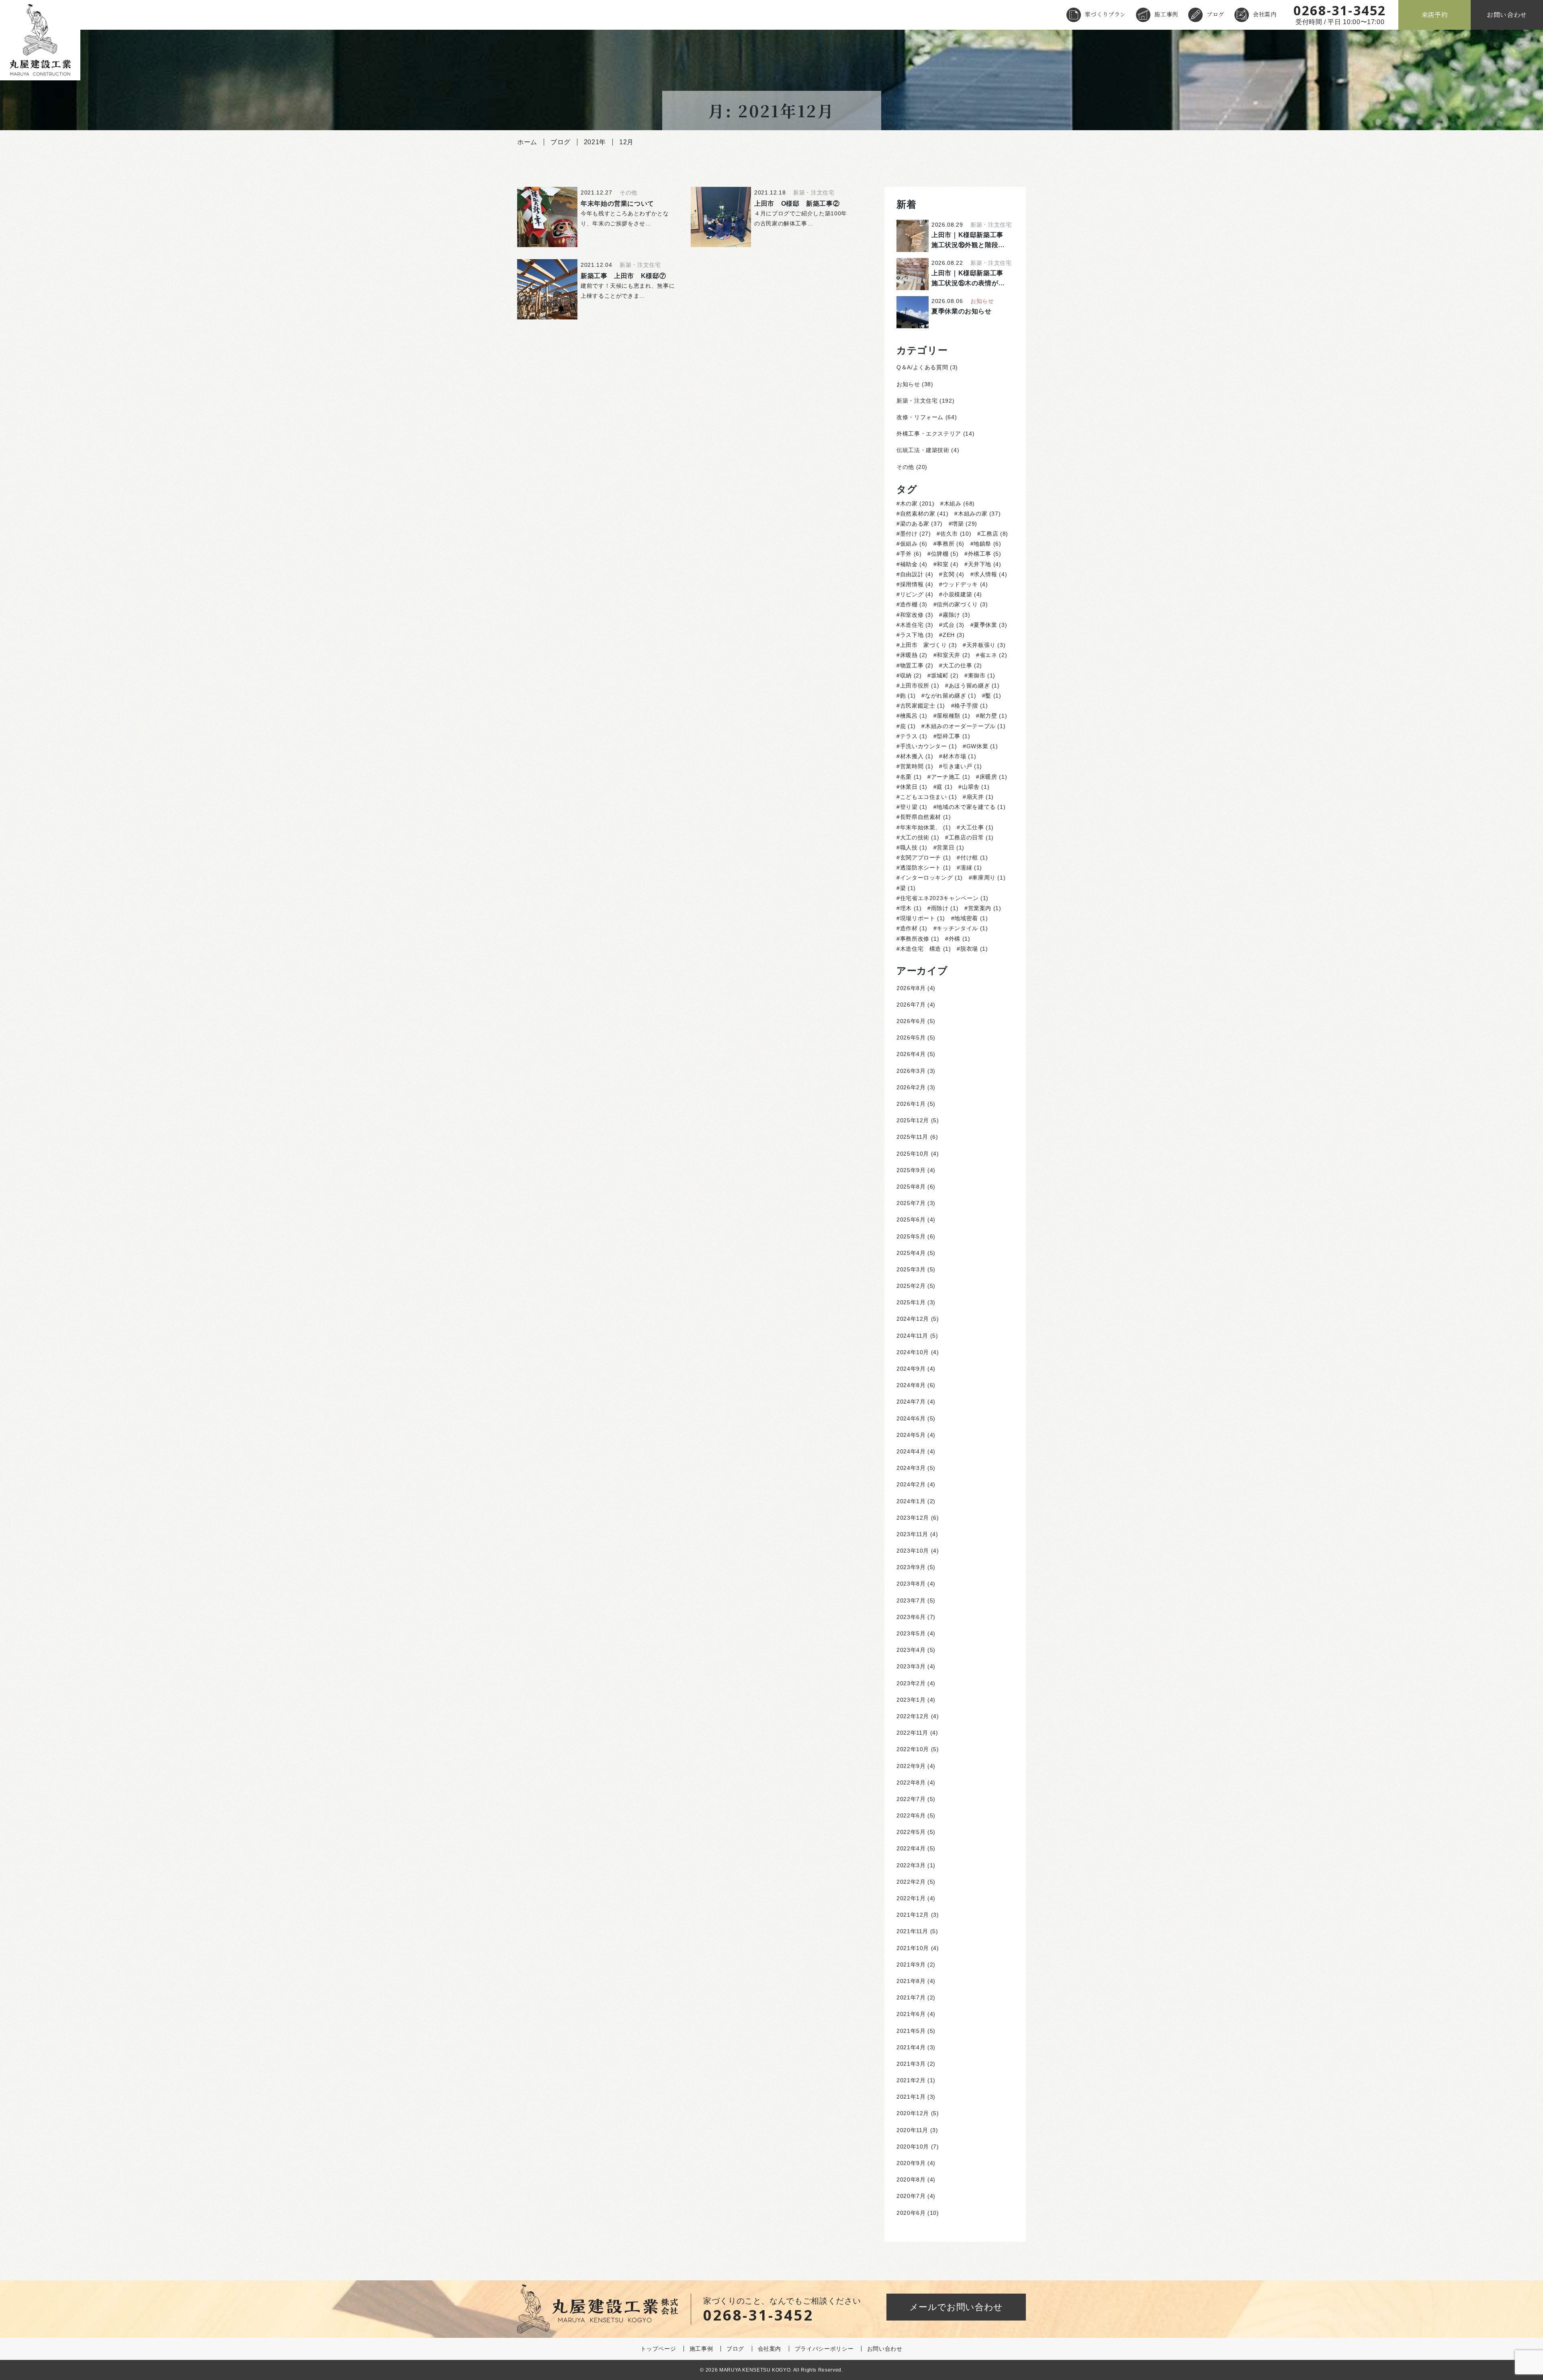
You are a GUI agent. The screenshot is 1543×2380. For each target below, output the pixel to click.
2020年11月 (912, 2130)
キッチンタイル (962, 928)
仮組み (914, 544)
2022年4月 (911, 1848)
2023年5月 (911, 1633)
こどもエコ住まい (928, 797)
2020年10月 (913, 2147)
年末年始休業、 (926, 827)
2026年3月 (911, 1071)
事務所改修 (920, 939)
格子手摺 (971, 706)
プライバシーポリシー (824, 2349)
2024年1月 (911, 1501)
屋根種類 (953, 716)
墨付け (916, 534)
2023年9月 (911, 1567)
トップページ (658, 2349)
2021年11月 (912, 1931)
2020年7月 (911, 2196)
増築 (964, 524)
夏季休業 (990, 625)
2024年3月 (911, 1468)
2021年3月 (911, 2064)
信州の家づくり (962, 604)
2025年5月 (911, 1236)
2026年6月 (911, 1021)
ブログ (1216, 14)
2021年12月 (913, 1915)
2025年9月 (911, 1170)
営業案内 (985, 908)
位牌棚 (945, 554)
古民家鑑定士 (923, 706)
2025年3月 (911, 1269)
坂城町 (945, 675)
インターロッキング (931, 878)
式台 (953, 625)
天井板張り (986, 645)
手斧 (911, 554)
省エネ (993, 655)
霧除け (956, 615)
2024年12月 (913, 1319)
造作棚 (914, 604)
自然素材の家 (924, 514)
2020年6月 (911, 2213)
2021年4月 (911, 2047)
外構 (959, 939)
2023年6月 (911, 1617)
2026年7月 (911, 1005)
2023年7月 (911, 1600)
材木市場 (959, 756)
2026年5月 (911, 1038)
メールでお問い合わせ (956, 2307)
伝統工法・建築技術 (923, 450)
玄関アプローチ (926, 857)
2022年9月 (911, 1766)
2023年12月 (913, 1518)
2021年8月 (911, 1981)
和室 (947, 564)
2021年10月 (913, 1948)
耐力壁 (993, 716)
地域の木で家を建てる (971, 807)
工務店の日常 (971, 837)
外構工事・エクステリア (929, 434)
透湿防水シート (926, 868)
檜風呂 (914, 716)
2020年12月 (913, 2113)
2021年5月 (911, 2031)
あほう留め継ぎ (974, 686)
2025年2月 (911, 1286)
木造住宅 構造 (926, 949)
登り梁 (914, 807)
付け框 (974, 857)
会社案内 (1265, 14)
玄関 (953, 574)
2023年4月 (911, 1650)
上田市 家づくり (928, 645)
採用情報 (917, 584)
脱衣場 (974, 949)
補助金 (914, 564)
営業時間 (917, 766)
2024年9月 (911, 1369)
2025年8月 (911, 1187)
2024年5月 (911, 1435)
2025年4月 (911, 1253)
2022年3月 (911, 1865)
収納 (911, 675)
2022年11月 (912, 1733)
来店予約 (1435, 15)
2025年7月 (911, 1203)
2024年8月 (911, 1385)
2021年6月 (911, 2014)
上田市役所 (920, 686)
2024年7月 (911, 1402)
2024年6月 (911, 1418)
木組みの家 (979, 514)
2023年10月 (913, 1551)
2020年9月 (911, 2163)
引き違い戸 (962, 766)
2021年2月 (911, 2080)
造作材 (914, 928)
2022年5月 (911, 1832)
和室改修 (917, 615)
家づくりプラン (1105, 14)
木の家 (917, 503)
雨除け (945, 908)
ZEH (954, 635)
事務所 (950, 544)
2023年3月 (911, 1666)
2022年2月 (911, 1882)
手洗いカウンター (928, 746)
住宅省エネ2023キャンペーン (944, 898)
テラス (914, 736)
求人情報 (990, 574)
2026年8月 (911, 988)
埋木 (911, 908)
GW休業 (982, 746)
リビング (917, 594)
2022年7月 (911, 1799)
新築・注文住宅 (917, 401)
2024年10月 (913, 1352)
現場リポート (923, 918)
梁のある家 (921, 524)
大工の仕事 (962, 665)
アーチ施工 (951, 777)
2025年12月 (913, 1120)
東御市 (982, 675)
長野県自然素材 (926, 817)
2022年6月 (911, 1815)
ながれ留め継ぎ (951, 696)
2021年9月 (911, 1965)
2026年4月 (911, 1054)
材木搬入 (917, 756)
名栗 (911, 777)
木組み (959, 503)
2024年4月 (911, 1451)
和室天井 (953, 655)
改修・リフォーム (920, 417)
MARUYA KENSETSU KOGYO (755, 2370)
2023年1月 (911, 1700)
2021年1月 (911, 2097)
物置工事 (917, 665)
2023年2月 (911, 1683)
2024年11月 (912, 1336)
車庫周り (989, 878)
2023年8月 (911, 1584)
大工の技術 (920, 837)
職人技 (914, 847)
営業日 (950, 847)
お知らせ (908, 384)
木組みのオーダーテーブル (965, 726)
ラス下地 (917, 635)
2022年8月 (911, 1782)
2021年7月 (911, 1997)
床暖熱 (914, 655)
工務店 (994, 534)
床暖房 (993, 777)
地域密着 (971, 918)
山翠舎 (976, 787)
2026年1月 (911, 1104)
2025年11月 (912, 1137)
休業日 (914, 787)
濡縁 (971, 868)
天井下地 (985, 564)
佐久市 (956, 534)
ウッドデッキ (965, 584)
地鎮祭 (987, 544)
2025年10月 (913, 1154)
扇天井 (980, 797)
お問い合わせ (1507, 15)
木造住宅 (917, 625)
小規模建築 (962, 594)
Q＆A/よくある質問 (922, 367)
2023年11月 (912, 1534)
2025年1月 (911, 1302)
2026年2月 (911, 1087)
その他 (905, 467)
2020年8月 (911, 2179)
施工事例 (1166, 14)
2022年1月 (911, 1898)
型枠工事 (953, 736)
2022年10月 (913, 1749)
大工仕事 (977, 827)
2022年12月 (913, 1716)
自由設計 (917, 574)
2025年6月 (911, 1220)
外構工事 (985, 554)
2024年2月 (911, 1484)
